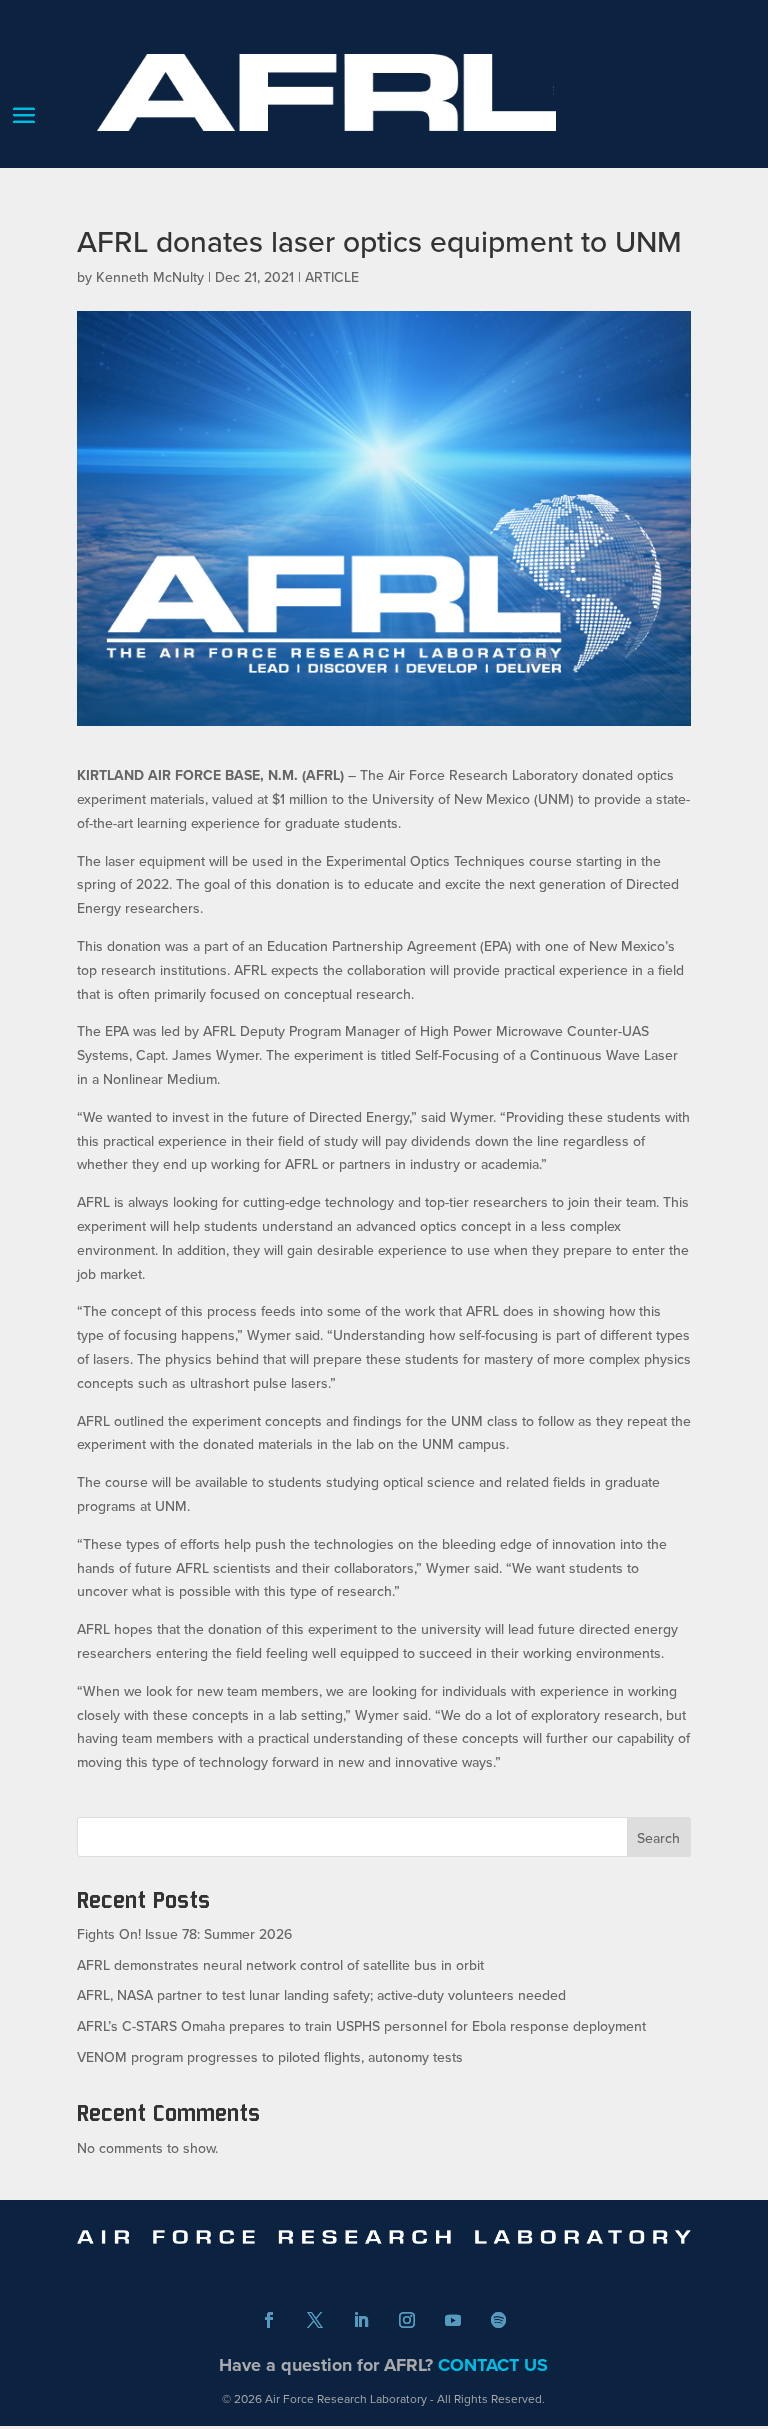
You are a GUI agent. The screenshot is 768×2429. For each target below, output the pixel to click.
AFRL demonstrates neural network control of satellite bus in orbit (280, 1965)
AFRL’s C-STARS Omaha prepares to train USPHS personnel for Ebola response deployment (361, 2026)
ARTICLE (332, 277)
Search (658, 1838)
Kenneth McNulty (150, 277)
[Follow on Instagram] (407, 2320)
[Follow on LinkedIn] (361, 2320)
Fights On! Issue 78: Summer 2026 (184, 1934)
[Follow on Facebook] (269, 2320)
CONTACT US (493, 2365)
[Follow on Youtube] (453, 2320)
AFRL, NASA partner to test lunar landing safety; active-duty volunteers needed (321, 1995)
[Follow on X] (315, 2320)
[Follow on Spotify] (499, 2320)
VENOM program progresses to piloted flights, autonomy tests (270, 2057)
